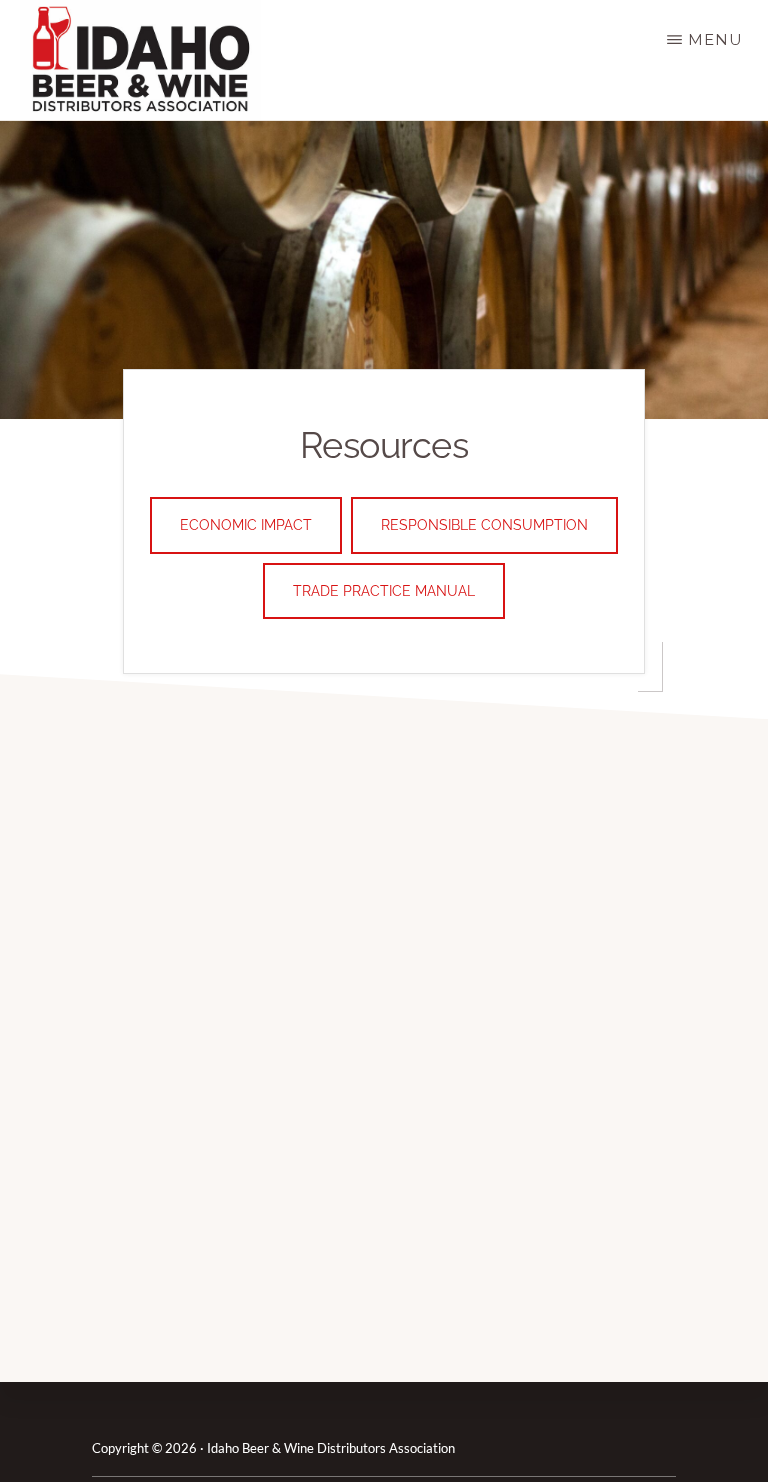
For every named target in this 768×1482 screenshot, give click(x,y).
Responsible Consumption (484, 525)
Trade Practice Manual (384, 591)
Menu (715, 39)
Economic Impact (246, 525)
